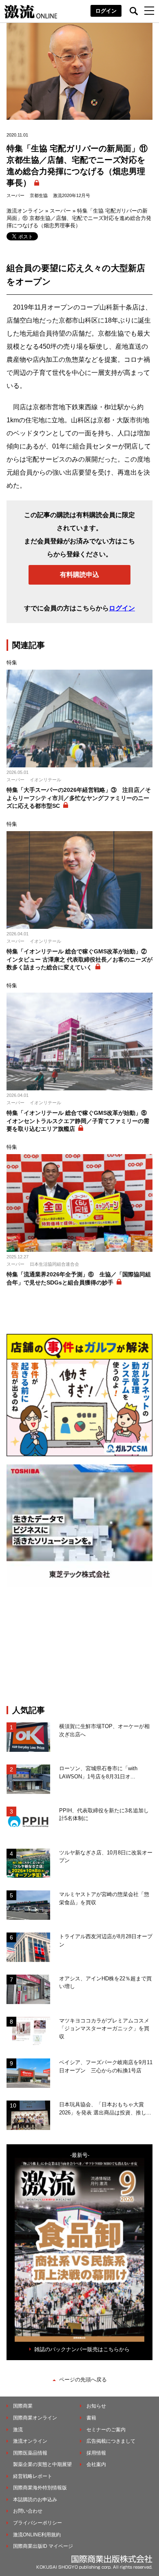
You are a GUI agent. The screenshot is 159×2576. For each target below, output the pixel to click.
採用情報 (96, 2453)
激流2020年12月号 (72, 195)
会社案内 (96, 2464)
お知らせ (96, 2406)
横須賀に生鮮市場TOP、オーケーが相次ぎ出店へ (104, 1730)
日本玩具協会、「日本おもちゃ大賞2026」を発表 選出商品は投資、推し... (105, 2109)
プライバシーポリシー (38, 2523)
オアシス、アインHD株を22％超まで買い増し (105, 1983)
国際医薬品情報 (30, 2453)
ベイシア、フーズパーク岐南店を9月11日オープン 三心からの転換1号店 (106, 2066)
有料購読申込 (79, 575)
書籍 (91, 2418)
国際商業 (23, 2406)
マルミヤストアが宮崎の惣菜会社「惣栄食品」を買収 (104, 1898)
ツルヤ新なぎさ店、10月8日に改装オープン (106, 1857)
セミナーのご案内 (106, 2430)
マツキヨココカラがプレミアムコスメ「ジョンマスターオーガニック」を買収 (104, 2029)
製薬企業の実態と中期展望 (42, 2464)
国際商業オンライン (35, 2418)
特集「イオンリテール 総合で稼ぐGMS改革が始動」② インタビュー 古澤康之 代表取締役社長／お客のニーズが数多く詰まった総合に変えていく (79, 959)
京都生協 (39, 195)
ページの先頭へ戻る (83, 2380)
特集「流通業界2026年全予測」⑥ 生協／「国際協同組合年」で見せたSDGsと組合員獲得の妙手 (79, 1278)
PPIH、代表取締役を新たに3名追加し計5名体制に (104, 1815)
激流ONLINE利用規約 (37, 2535)
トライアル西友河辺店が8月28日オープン (106, 1940)
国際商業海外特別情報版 (40, 2488)
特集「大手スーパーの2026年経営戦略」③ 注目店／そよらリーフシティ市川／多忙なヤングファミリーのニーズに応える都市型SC (79, 798)
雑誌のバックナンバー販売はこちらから (82, 2349)
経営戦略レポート (33, 2476)
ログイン (106, 11)
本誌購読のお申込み (35, 2500)
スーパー (15, 195)
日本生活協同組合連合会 (54, 1264)
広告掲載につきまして (111, 2441)
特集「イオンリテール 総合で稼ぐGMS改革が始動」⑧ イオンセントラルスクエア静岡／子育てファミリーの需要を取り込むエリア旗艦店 (79, 1121)
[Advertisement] (79, 1646)
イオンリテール (45, 780)
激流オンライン (25, 211)
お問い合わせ (28, 2511)
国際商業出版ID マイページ (43, 2546)
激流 (18, 2430)
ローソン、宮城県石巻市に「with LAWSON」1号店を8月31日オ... (98, 1772)
